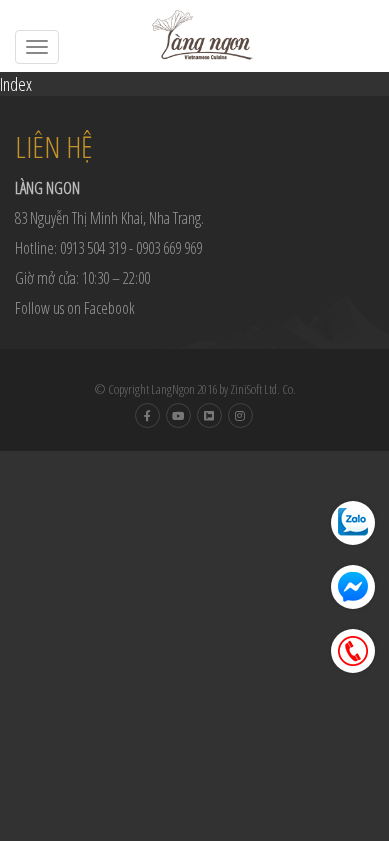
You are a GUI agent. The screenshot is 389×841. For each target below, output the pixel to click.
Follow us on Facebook (75, 308)
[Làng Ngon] (195, 35)
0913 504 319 (93, 248)
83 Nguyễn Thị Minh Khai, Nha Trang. (109, 218)
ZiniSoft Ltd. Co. (263, 389)
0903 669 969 (169, 248)
